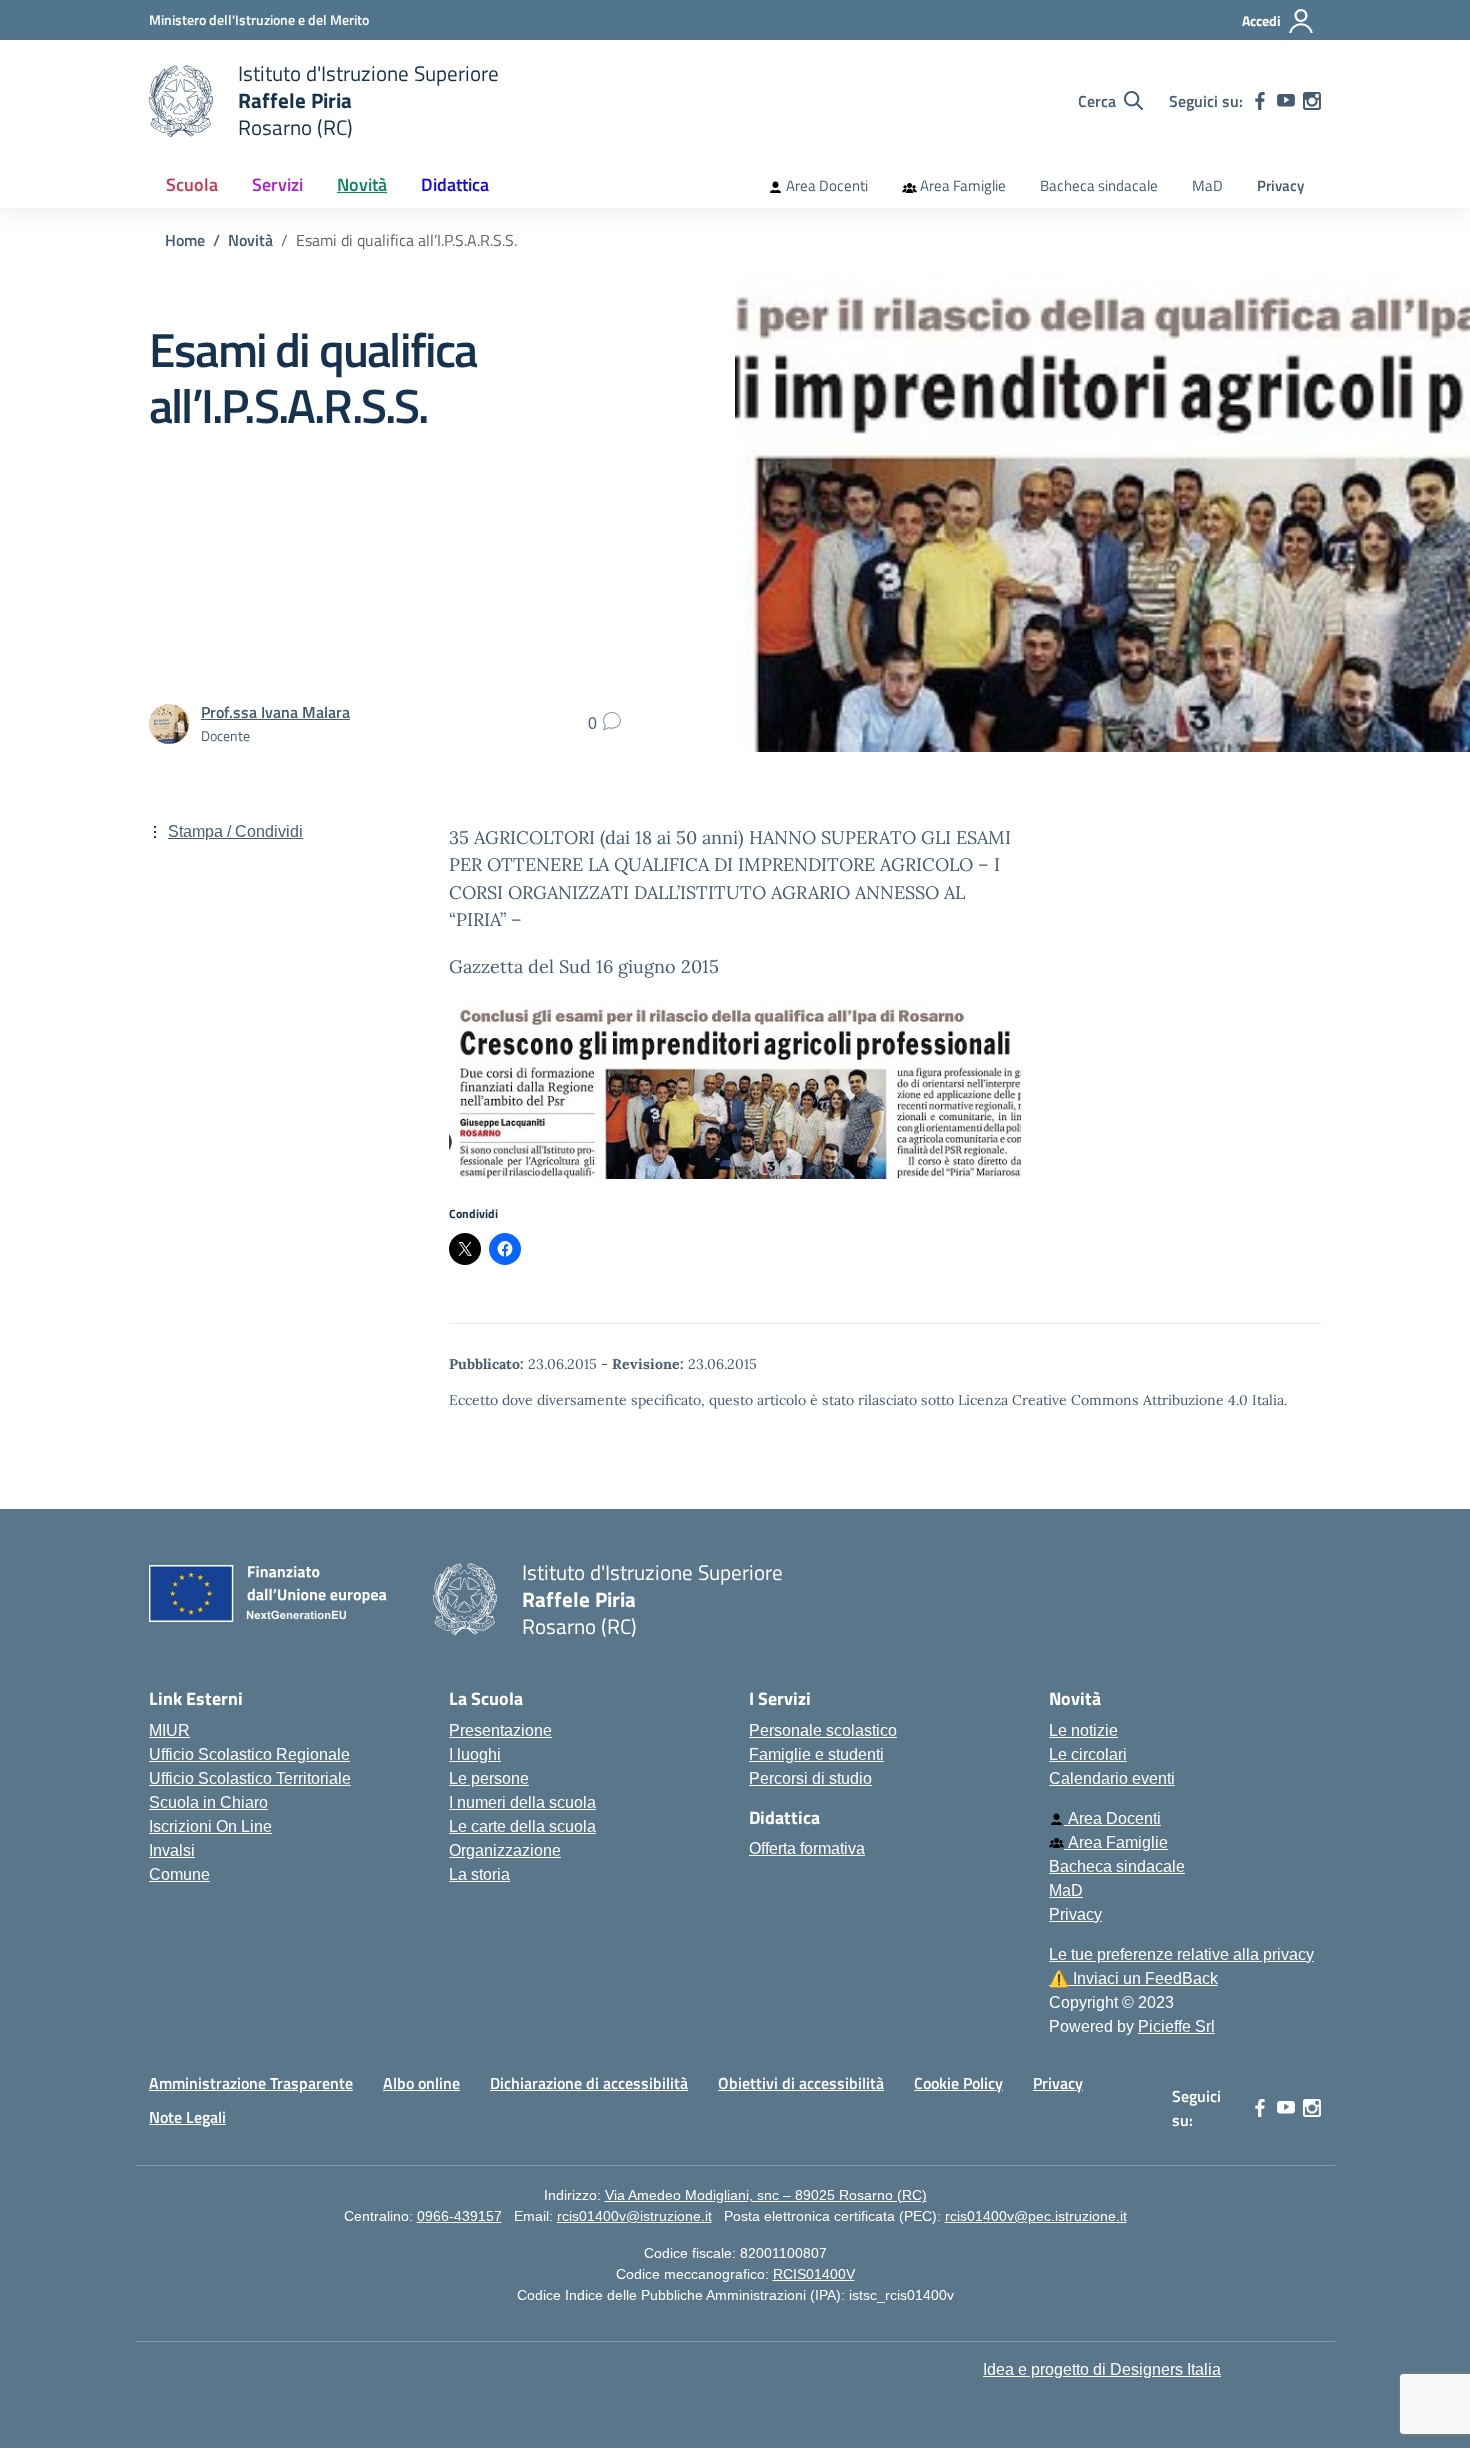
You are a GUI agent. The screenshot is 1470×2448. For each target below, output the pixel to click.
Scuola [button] (192, 184)
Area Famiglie (961, 185)
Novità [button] (362, 184)
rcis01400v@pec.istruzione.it (1036, 2216)
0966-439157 (459, 2216)
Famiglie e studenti (816, 1754)
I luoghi (475, 1754)
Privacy (1280, 185)
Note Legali (187, 2117)
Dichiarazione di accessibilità (589, 2083)
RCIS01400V (814, 2274)
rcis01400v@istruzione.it (634, 2216)
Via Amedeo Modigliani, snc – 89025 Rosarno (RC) (766, 2195)
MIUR (169, 1730)
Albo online (421, 2083)
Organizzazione (505, 1850)
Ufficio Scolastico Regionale (249, 1754)
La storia (479, 1874)
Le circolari (1088, 1754)
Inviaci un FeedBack (1133, 1978)
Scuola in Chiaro (208, 1802)
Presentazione (500, 1730)
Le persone (489, 1778)
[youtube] (1286, 101)
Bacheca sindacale (1099, 185)
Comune (179, 1874)
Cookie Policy (958, 2083)
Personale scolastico (823, 1730)
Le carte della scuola (522, 1826)
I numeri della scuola (522, 1802)
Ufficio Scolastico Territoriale (250, 1778)
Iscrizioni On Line (210, 1826)
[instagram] (1312, 101)
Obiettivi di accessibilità (801, 2083)
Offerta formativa (807, 1848)
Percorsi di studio (810, 1778)
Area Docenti (825, 185)
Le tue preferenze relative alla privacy (1181, 1954)
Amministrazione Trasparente (251, 2083)
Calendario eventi (1112, 1778)
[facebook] (1260, 101)
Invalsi (172, 1850)
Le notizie (1083, 1730)
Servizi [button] (277, 184)
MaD (1207, 185)
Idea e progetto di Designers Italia (1102, 2369)
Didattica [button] (455, 184)
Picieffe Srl (1176, 2026)
